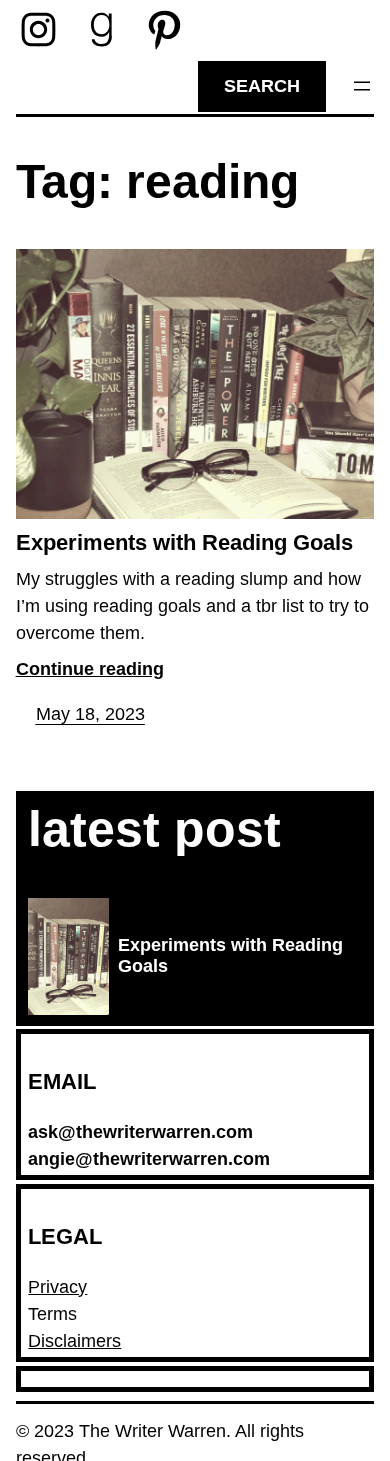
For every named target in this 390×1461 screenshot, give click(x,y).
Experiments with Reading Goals (184, 542)
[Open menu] (362, 86)
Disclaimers (74, 1341)
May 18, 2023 (90, 714)
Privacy (57, 1287)
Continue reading (90, 669)
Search (262, 86)
